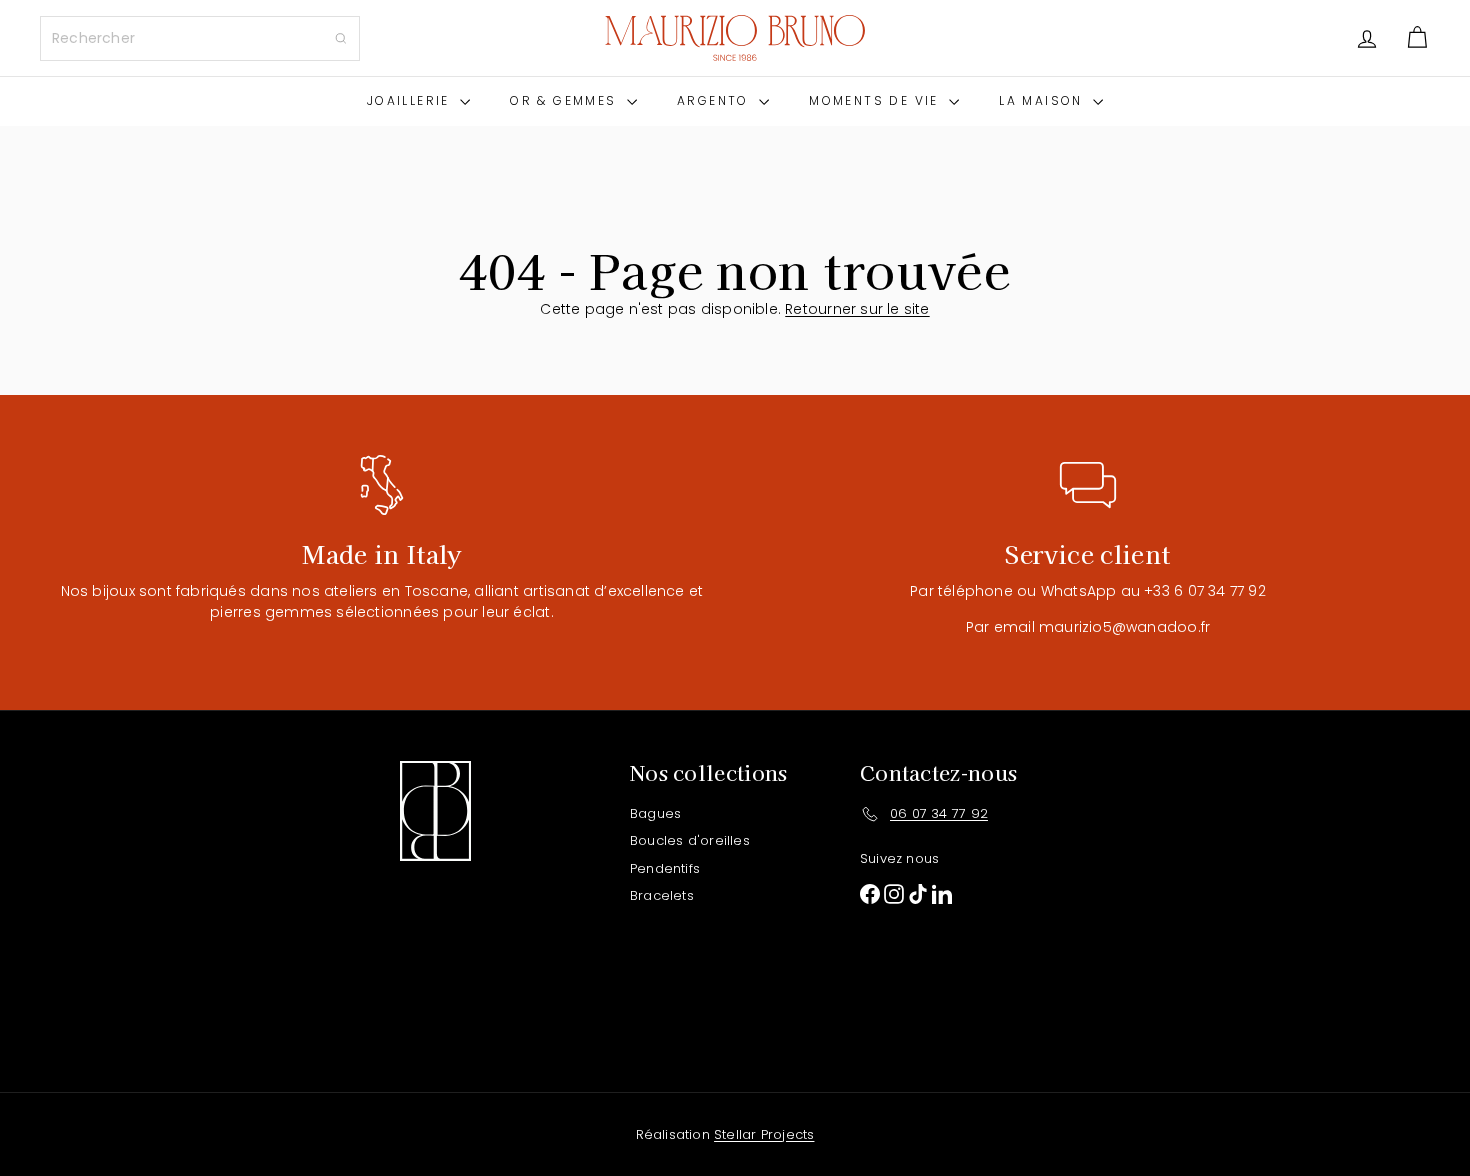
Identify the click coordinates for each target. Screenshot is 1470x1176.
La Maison (1043, 100)
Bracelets (662, 895)
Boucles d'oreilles (690, 840)
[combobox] (200, 38)
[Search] (341, 38)
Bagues (655, 813)
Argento (715, 100)
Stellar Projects (764, 1134)
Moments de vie (876, 100)
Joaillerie (411, 100)
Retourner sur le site (857, 309)
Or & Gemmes (566, 100)
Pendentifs (665, 868)
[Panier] (1417, 38)
